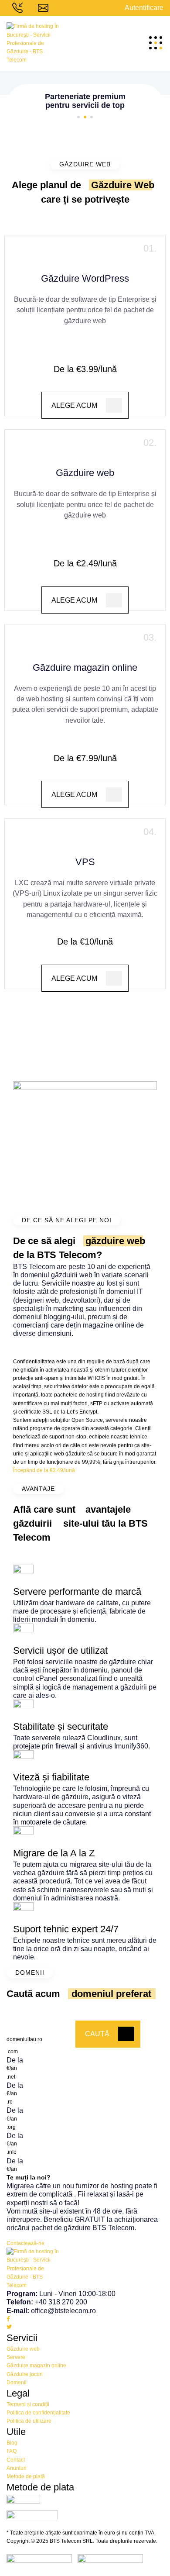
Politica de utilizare (29, 2421)
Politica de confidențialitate (38, 2413)
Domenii (17, 2383)
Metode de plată (26, 2476)
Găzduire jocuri (25, 2374)
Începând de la (44, 1470)
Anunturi (17, 2468)
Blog (12, 2443)
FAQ (12, 2451)
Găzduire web (23, 2349)
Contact (16, 2460)
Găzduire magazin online (36, 2366)
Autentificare (144, 8)
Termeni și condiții (28, 2404)
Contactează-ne (25, 2243)
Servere (16, 2357)
